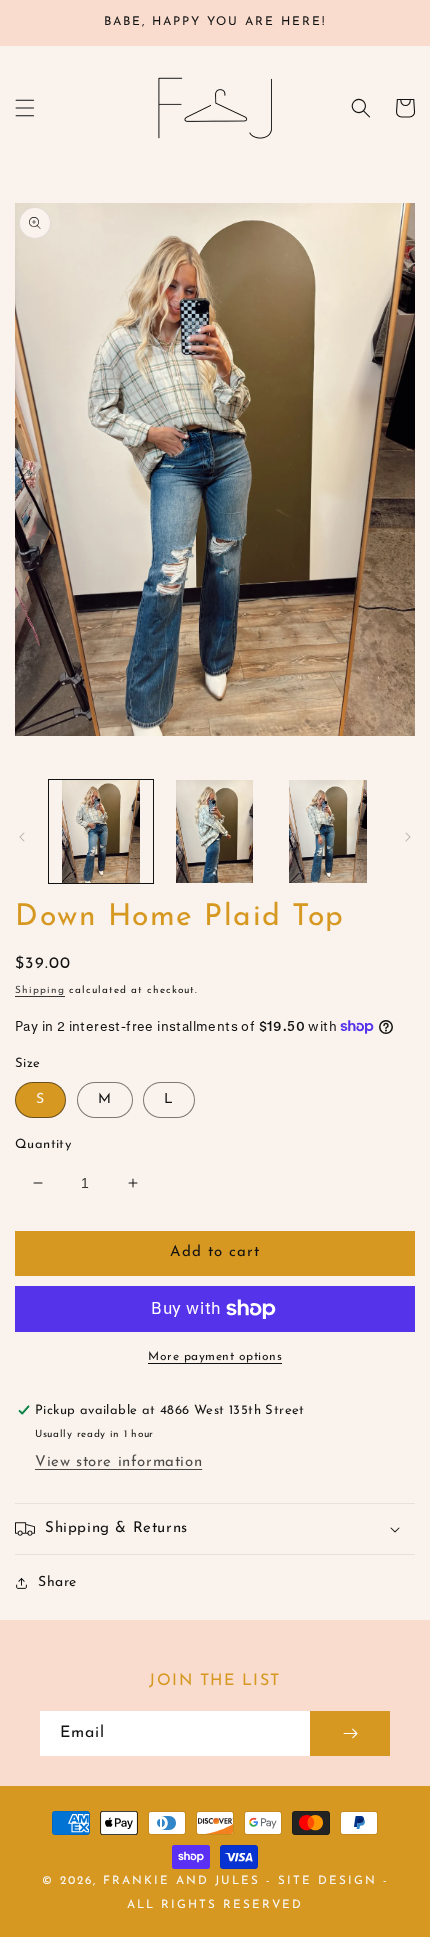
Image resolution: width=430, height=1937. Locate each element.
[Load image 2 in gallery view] (215, 832)
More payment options (215, 1357)
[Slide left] (22, 837)
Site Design (327, 1881)
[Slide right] (408, 837)
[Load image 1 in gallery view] (101, 832)
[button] (25, 108)
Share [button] (57, 1582)
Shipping (40, 990)
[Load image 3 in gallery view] (328, 832)
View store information (118, 1462)
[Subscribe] (350, 1733)
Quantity (43, 1144)
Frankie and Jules (184, 1881)
